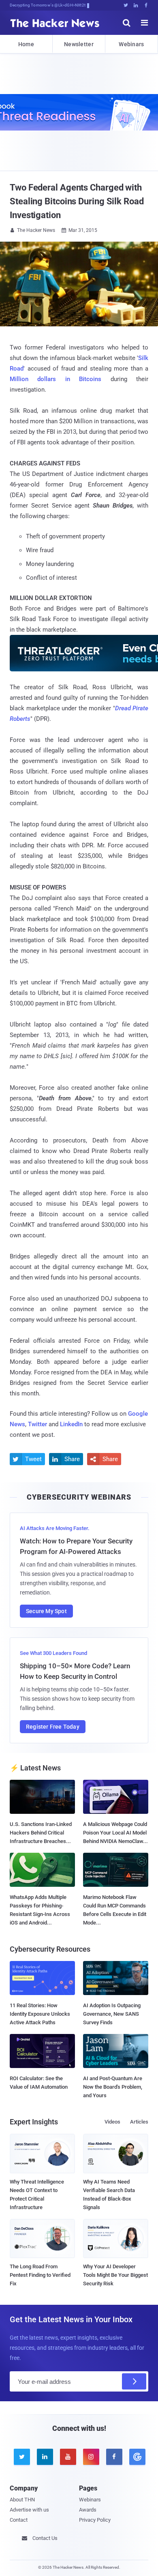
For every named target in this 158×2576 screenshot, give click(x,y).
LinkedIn (71, 1424)
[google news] (137, 2457)
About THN (22, 2500)
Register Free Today (53, 1727)
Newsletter (79, 44)
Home (26, 44)
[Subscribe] (134, 2381)
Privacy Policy (95, 2520)
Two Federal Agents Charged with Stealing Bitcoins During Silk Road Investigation (77, 201)
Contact (19, 2520)
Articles (139, 2122)
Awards (88, 2510)
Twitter (37, 1424)
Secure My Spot (46, 1611)
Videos (112, 2122)
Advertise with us (29, 2510)
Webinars (131, 44)
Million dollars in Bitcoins (56, 379)
